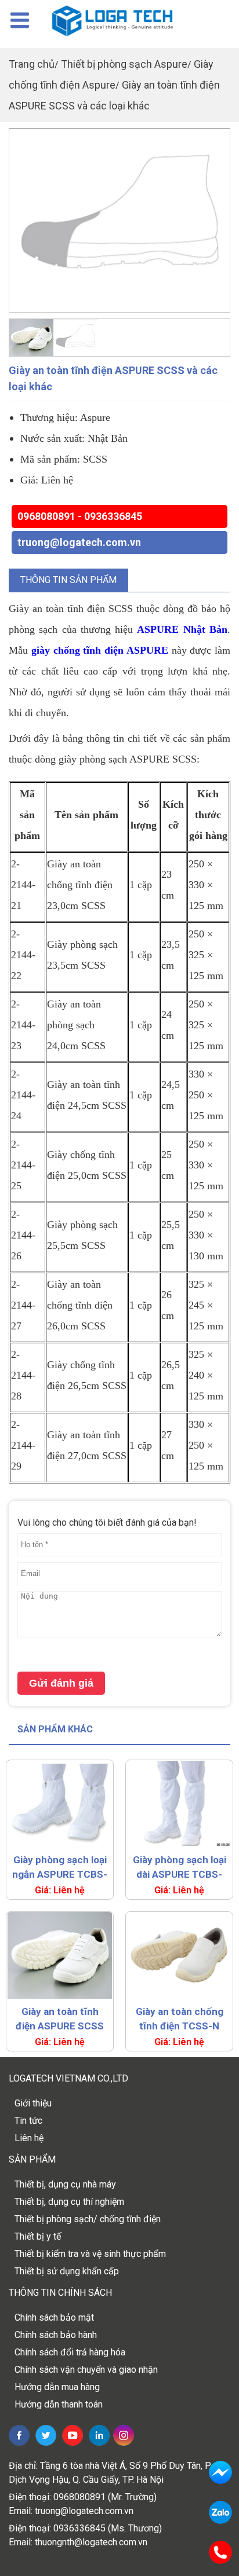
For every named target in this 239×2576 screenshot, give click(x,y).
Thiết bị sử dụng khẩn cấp (67, 2271)
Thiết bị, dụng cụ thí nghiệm (69, 2202)
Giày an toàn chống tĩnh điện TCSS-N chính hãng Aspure (180, 2020)
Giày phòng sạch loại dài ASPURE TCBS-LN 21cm (180, 1868)
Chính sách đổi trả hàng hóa (70, 2352)
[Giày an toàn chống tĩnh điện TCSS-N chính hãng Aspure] (179, 1955)
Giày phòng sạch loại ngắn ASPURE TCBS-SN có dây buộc (60, 1868)
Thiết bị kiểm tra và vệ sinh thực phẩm (90, 2254)
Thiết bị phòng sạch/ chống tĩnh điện (88, 2219)
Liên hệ (29, 2138)
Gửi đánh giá (61, 1683)
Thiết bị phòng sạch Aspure (124, 64)
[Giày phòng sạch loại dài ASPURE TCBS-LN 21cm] (179, 1804)
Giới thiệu (33, 2103)
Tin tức (28, 2121)
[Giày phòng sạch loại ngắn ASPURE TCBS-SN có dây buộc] (60, 1804)
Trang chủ (32, 64)
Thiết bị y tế (38, 2236)
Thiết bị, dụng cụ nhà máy (65, 2184)
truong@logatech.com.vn (79, 542)
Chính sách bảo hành (56, 2335)
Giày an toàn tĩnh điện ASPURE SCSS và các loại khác (60, 2020)
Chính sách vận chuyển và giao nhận (86, 2370)
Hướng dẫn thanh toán (59, 2404)
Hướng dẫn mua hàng (57, 2387)
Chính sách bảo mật (54, 2317)
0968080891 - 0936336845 (80, 516)
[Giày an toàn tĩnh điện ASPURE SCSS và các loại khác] (119, 220)
